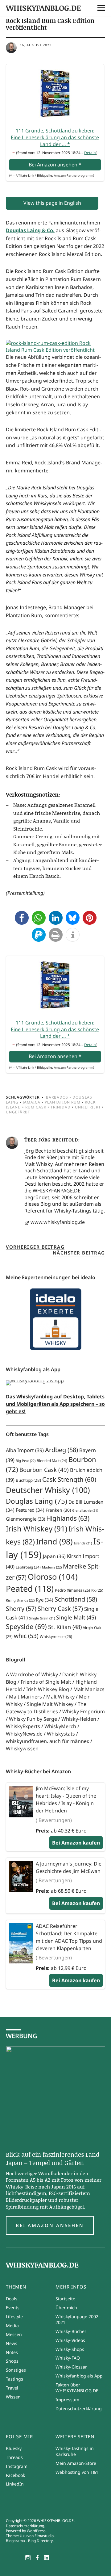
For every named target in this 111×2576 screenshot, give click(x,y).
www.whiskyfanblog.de (58, 1222)
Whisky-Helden (79, 1719)
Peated (30, 1588)
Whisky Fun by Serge (33, 1719)
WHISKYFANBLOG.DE (43, 8)
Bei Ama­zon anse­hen (55, 165)
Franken (58, 1510)
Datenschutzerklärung (79, 2408)
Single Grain (42, 1618)
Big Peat (26, 1461)
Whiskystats (61, 1734)
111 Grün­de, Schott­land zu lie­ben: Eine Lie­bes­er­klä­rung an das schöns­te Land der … (55, 137)
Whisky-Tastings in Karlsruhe (75, 2451)
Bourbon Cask (44, 1470)
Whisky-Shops (70, 2349)
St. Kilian (65, 1627)
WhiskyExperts (23, 1726)
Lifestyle (14, 2316)
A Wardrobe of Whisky (32, 1674)
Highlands (68, 1518)
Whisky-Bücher (71, 2331)
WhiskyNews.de (24, 1734)
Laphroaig (28, 1567)
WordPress (36, 2531)
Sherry (21, 1608)
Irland (54, 1541)
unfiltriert (88, 1107)
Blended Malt (52, 1461)
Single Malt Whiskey (50, 1704)
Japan (54, 1556)
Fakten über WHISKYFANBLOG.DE (77, 2388)
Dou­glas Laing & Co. (30, 230)
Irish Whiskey (37, 1529)
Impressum (67, 2400)
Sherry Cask (60, 1608)
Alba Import (25, 1450)
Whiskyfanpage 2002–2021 (78, 2319)
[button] (22, 918)
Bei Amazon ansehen (50, 2225)
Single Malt (76, 1617)
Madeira (52, 1567)
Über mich (66, 2308)
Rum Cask (36, 1107)
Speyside (26, 1626)
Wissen (13, 2397)
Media (12, 2325)
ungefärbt (18, 1112)
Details (90, 153)
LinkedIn (15, 2484)
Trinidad (61, 1107)
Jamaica (32, 1102)
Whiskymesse (56, 1637)
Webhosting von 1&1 (77, 2472)
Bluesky (14, 2448)
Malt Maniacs (89, 1689)
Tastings (14, 2379)
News (12, 2343)
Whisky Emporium (84, 1711)
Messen (14, 2334)
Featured (30, 1510)
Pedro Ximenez (72, 1590)
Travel (12, 2388)
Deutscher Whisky (48, 1490)
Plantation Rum (63, 1102)
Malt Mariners (25, 1697)
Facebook (15, 2475)
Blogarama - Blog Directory (29, 2541)
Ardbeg (62, 1450)
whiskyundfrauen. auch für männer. (47, 1741)
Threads (14, 2457)
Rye (45, 1600)
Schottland (76, 1599)
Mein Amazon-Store (76, 2463)
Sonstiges (16, 2370)
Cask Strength (69, 1479)
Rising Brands (20, 1600)
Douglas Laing (37, 1501)
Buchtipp (28, 1480)
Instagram (17, 2466)
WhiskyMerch (60, 1726)
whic (26, 1636)
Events (13, 2308)
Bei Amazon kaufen (76, 1843)
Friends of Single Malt (46, 1682)
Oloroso (53, 1577)
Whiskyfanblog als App (79, 2376)
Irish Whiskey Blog (48, 1689)
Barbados (57, 1097)
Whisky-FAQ (68, 2358)
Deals (12, 2299)
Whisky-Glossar (71, 2367)
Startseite (65, 2299)
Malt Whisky (60, 1697)
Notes (12, 2352)
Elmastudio (44, 2536)
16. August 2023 (36, 45)
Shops (12, 2361)
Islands (83, 1543)
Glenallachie (85, 1510)
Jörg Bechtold (58, 1140)
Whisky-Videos (70, 2340)
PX (97, 1590)
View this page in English (52, 203)
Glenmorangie (25, 1519)
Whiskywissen (22, 1749)
